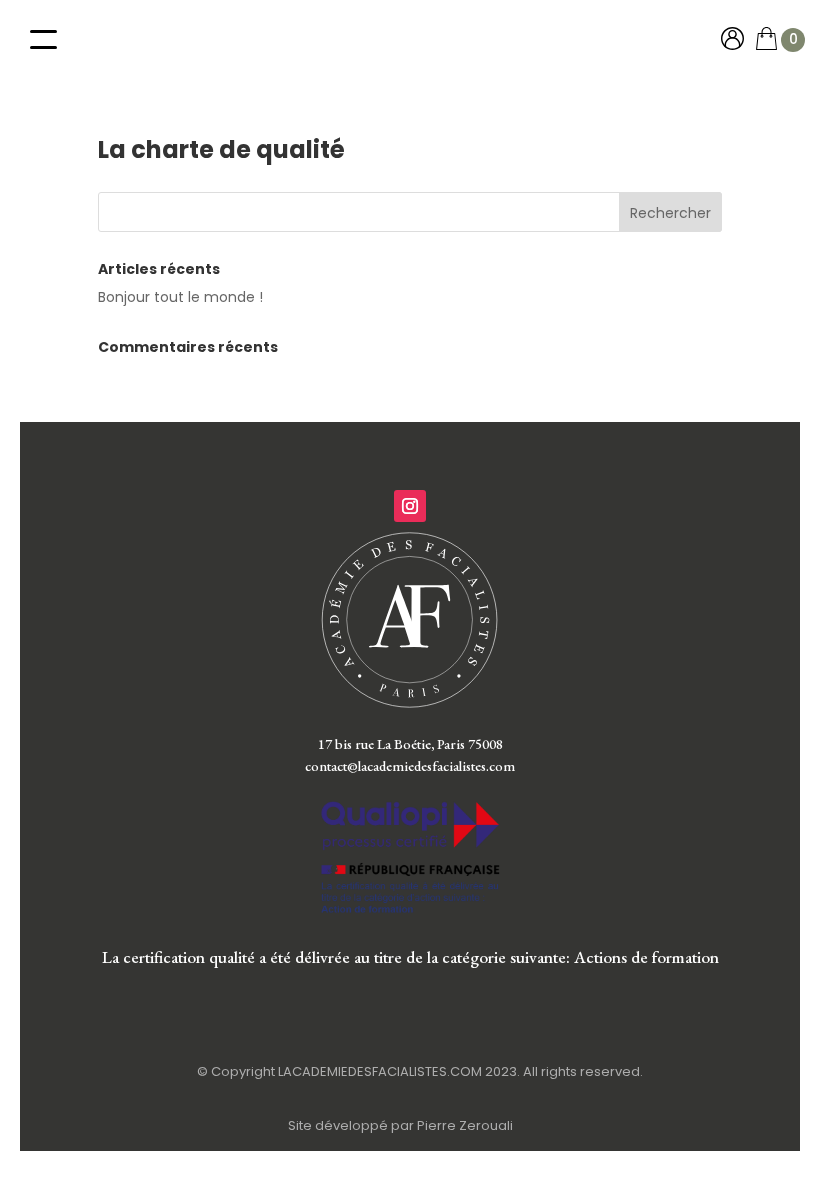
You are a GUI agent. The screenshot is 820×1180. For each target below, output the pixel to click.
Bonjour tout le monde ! (180, 297)
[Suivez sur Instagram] (410, 506)
